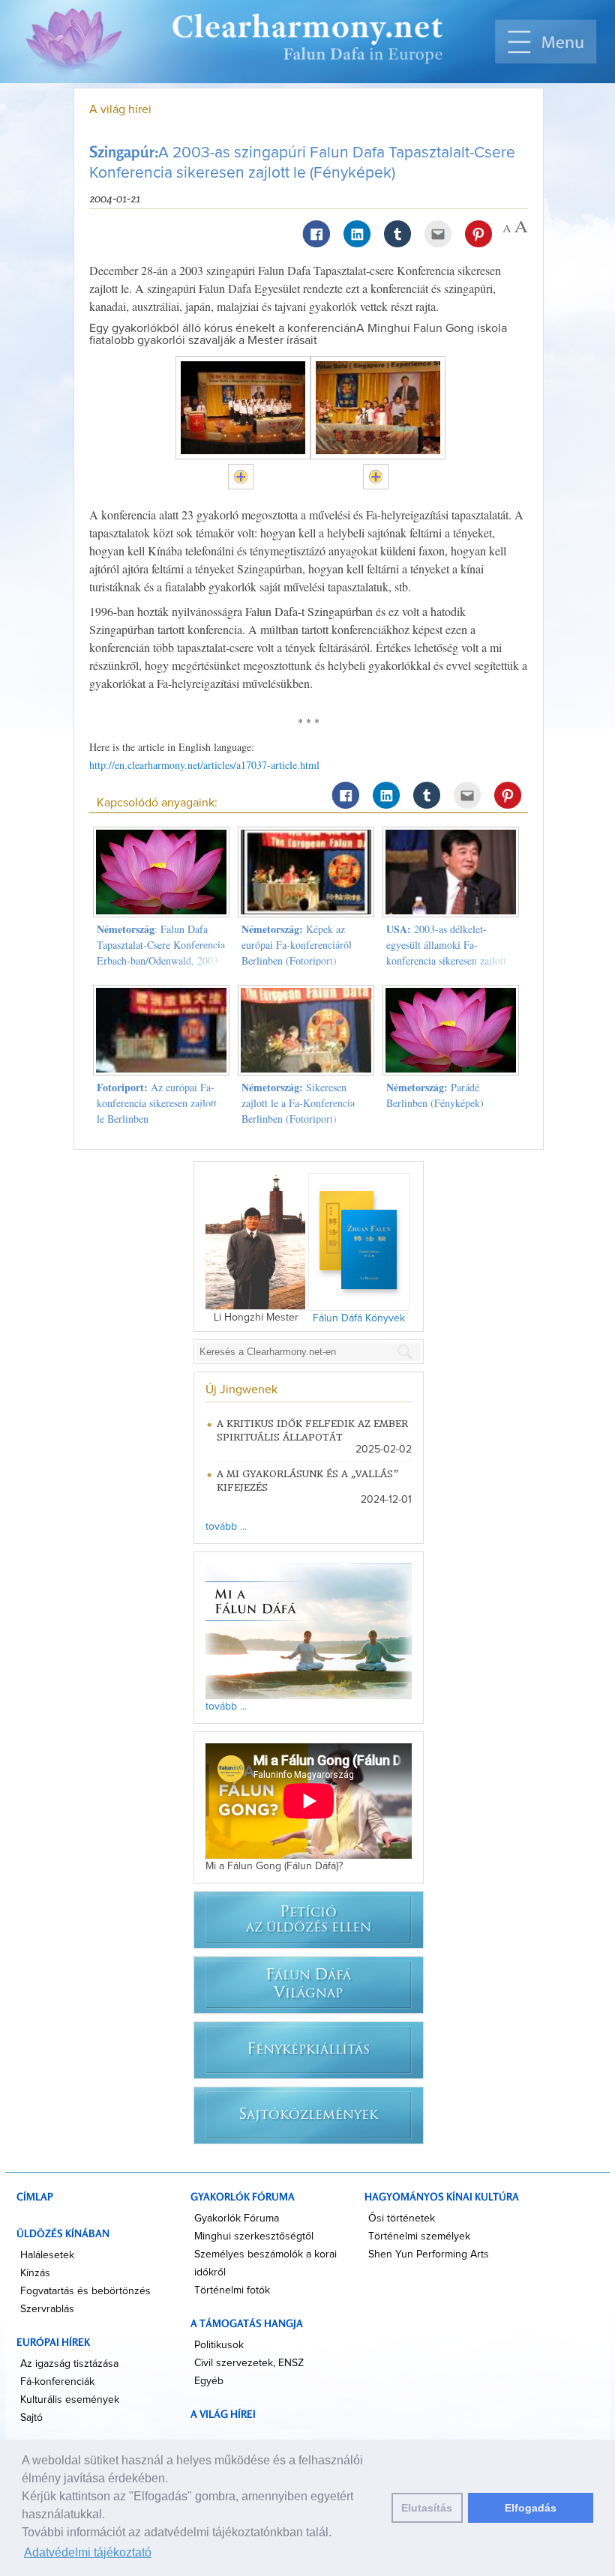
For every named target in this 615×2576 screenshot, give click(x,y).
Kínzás (35, 2273)
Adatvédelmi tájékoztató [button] (88, 2552)
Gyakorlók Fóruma (237, 2218)
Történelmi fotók (232, 2290)
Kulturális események (70, 2400)
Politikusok (219, 2345)
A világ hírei (120, 109)
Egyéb (209, 2381)
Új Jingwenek (241, 1390)
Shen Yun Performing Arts (429, 2254)
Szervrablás (47, 2309)
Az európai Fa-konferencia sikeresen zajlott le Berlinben (157, 1103)
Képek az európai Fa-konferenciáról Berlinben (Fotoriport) (297, 945)
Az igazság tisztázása (69, 2364)
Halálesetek (47, 2255)
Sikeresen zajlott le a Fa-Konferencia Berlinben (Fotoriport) (298, 1103)
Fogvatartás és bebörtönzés (85, 2291)
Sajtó (31, 2418)
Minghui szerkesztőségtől (254, 2236)
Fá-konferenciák (57, 2382)
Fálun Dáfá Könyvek (359, 1318)
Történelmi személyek (419, 2236)
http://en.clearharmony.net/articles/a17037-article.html (204, 765)
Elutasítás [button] (427, 2508)
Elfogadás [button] (531, 2508)
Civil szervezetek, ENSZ (249, 2363)
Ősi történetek (402, 2218)
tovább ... (226, 1527)
